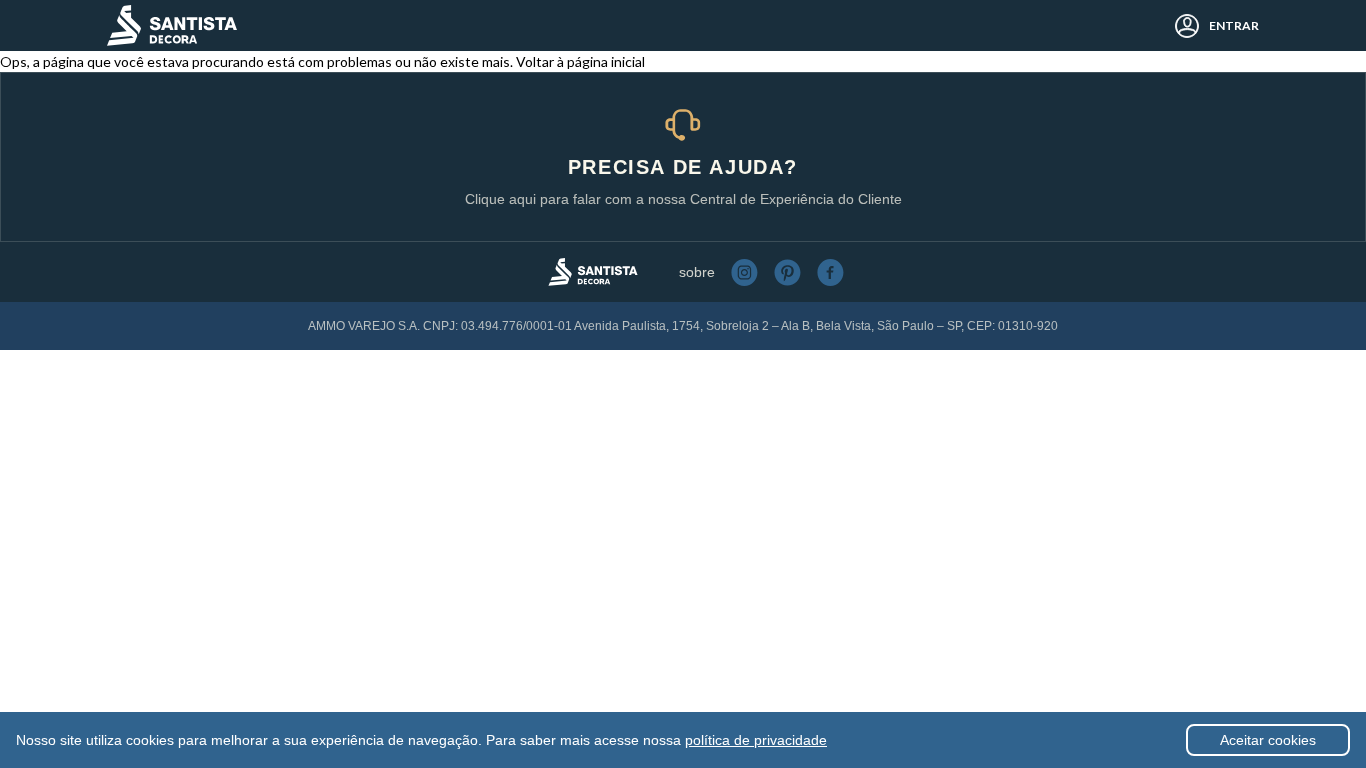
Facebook (830, 272)
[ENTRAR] (1181, 26)
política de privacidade (756, 740)
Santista (172, 25)
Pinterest (787, 272)
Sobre (697, 272)
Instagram (744, 272)
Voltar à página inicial (580, 61)
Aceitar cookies (1268, 740)
